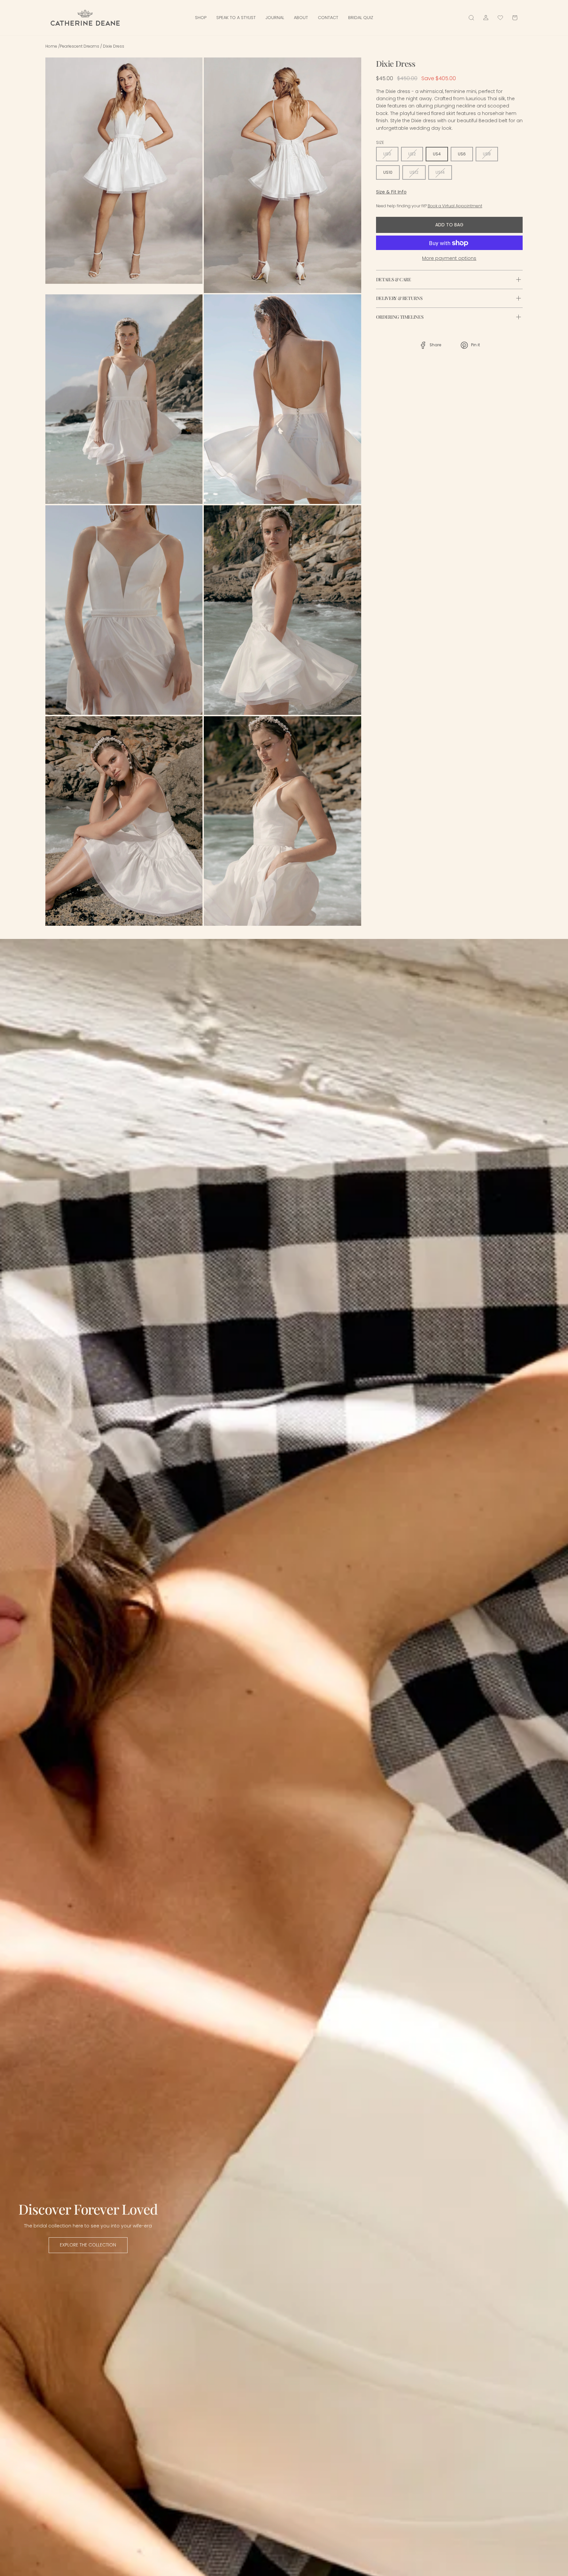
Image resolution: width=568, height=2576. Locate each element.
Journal (275, 18)
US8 (487, 154)
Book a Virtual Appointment (455, 206)
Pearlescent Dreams (80, 46)
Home (52, 46)
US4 (437, 154)
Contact (328, 18)
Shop (201, 18)
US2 (412, 154)
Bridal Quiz (361, 18)
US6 (462, 154)
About (301, 18)
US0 (387, 154)
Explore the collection (88, 2245)
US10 (388, 173)
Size (380, 142)
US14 (440, 173)
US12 (414, 173)
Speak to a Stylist (236, 18)
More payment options (449, 259)
